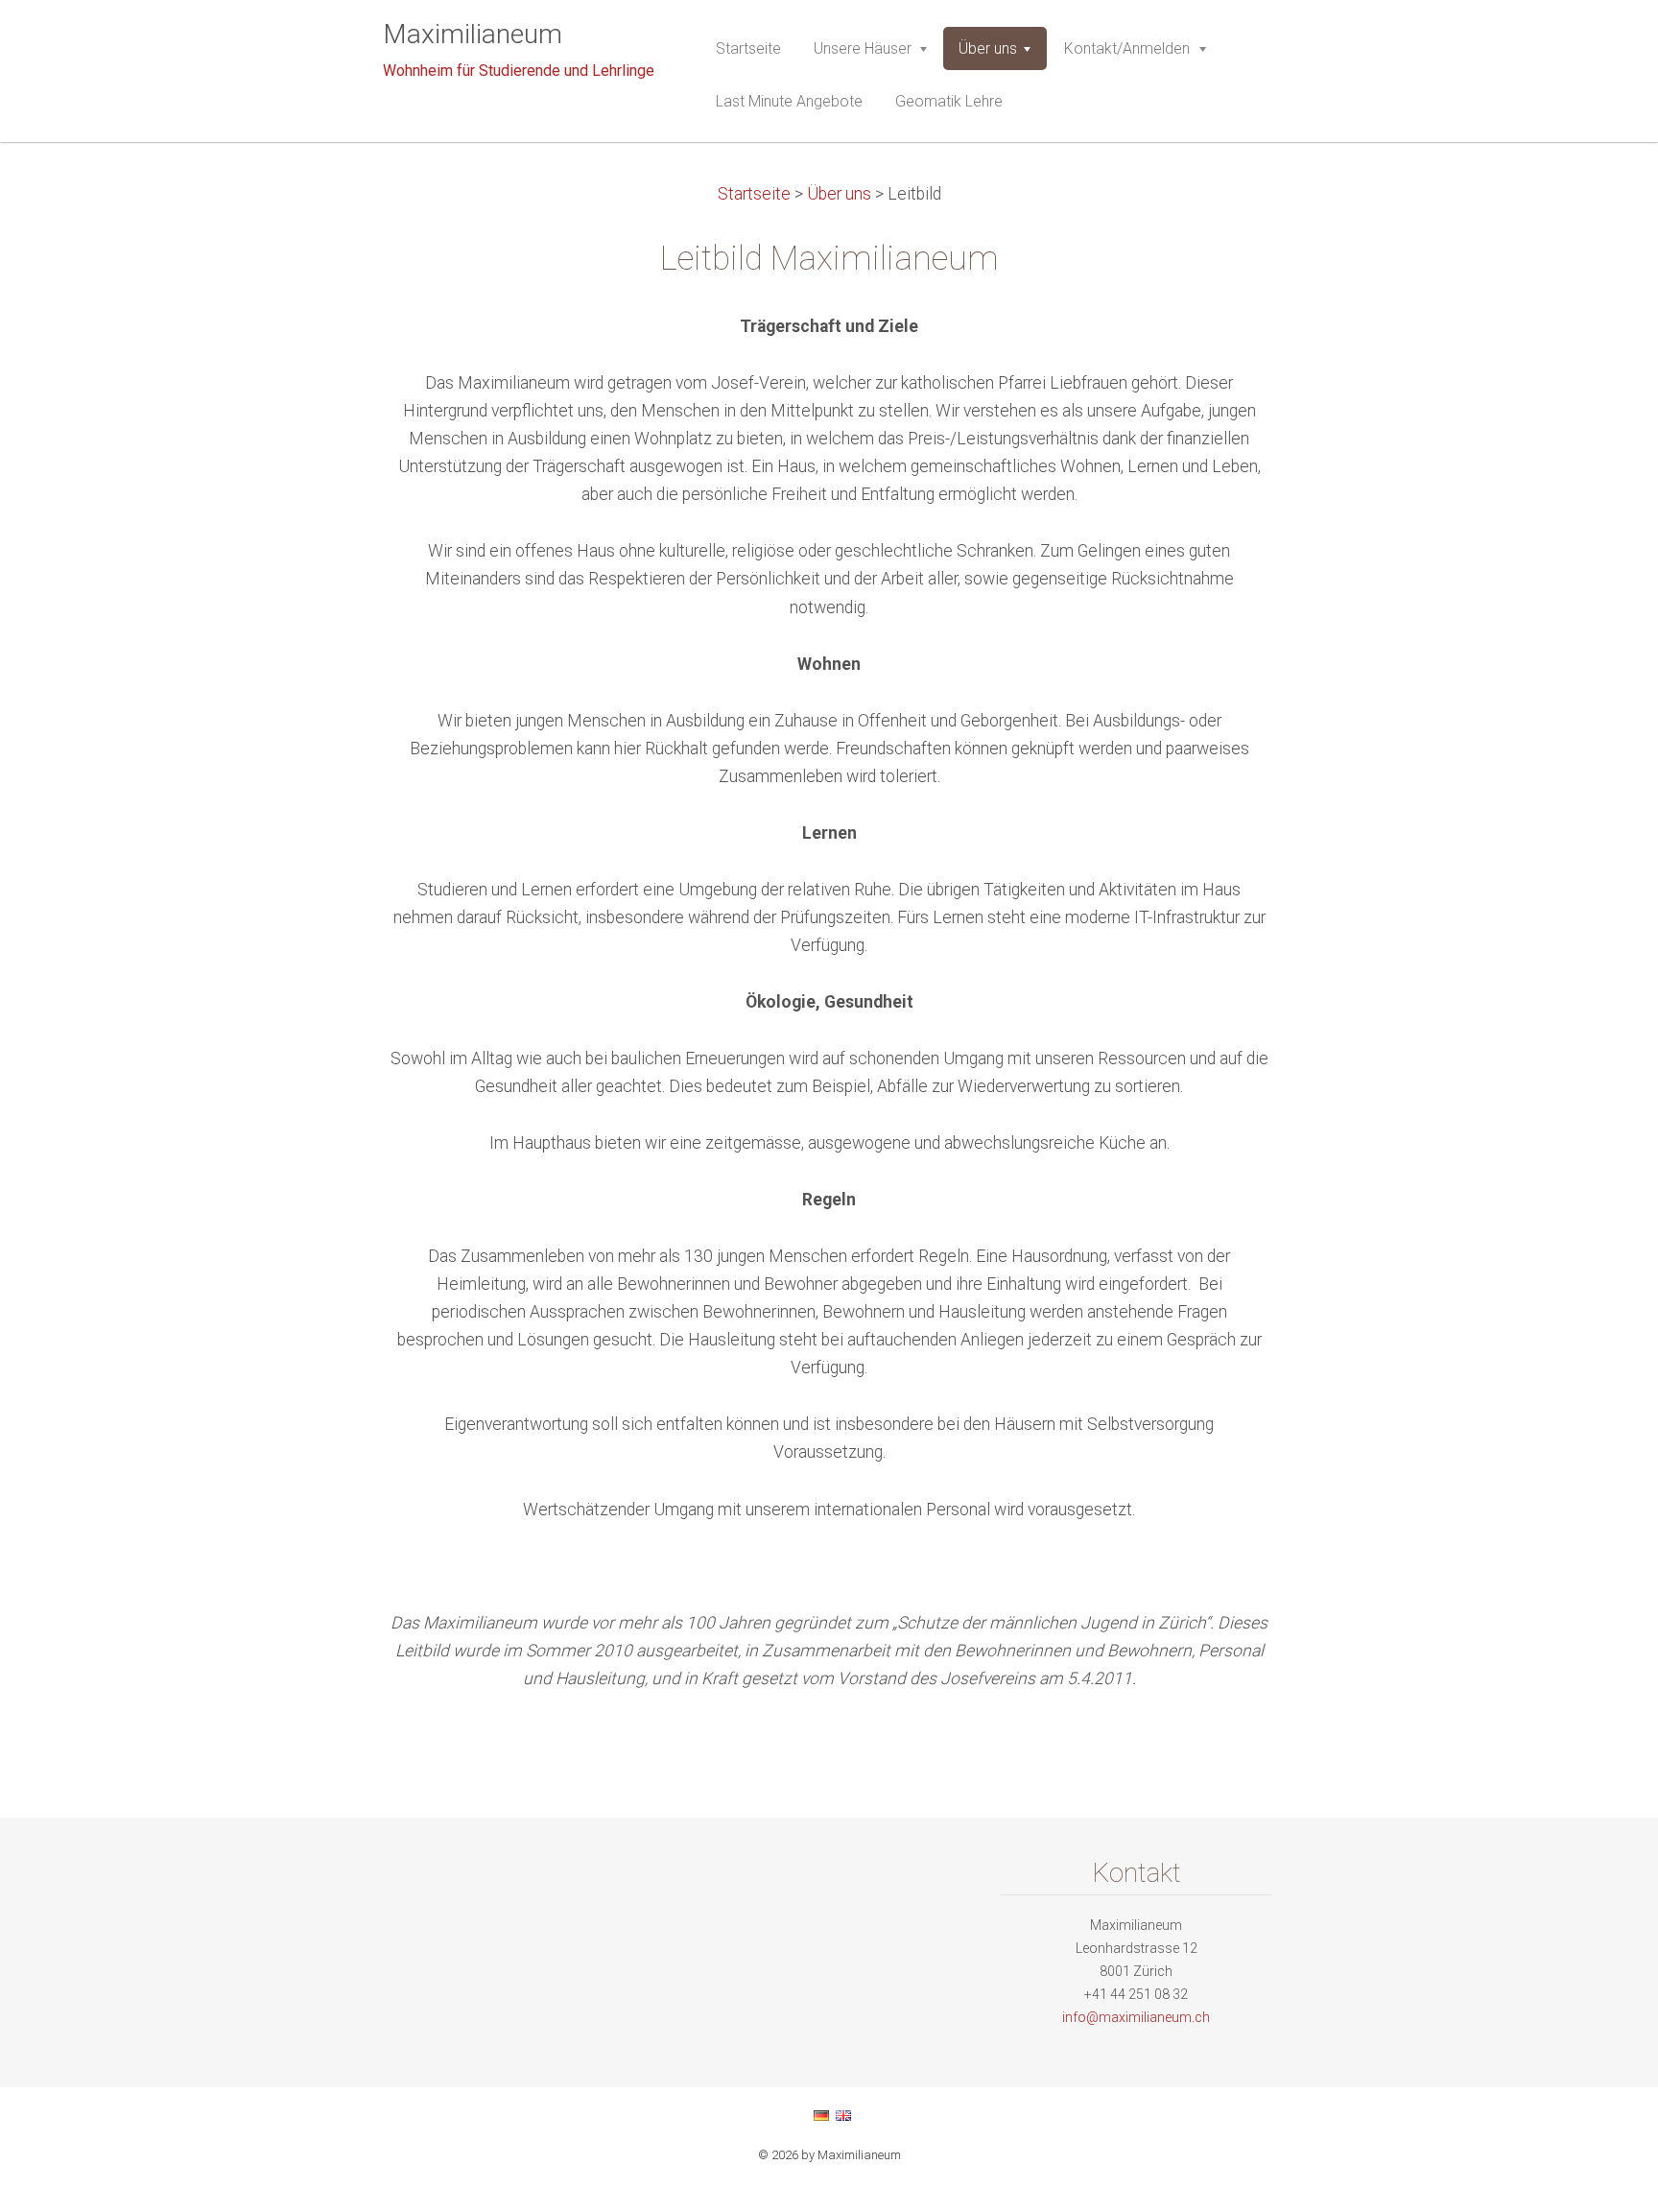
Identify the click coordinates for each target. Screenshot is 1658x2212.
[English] (843, 2115)
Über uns (839, 194)
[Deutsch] (821, 2115)
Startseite (754, 194)
